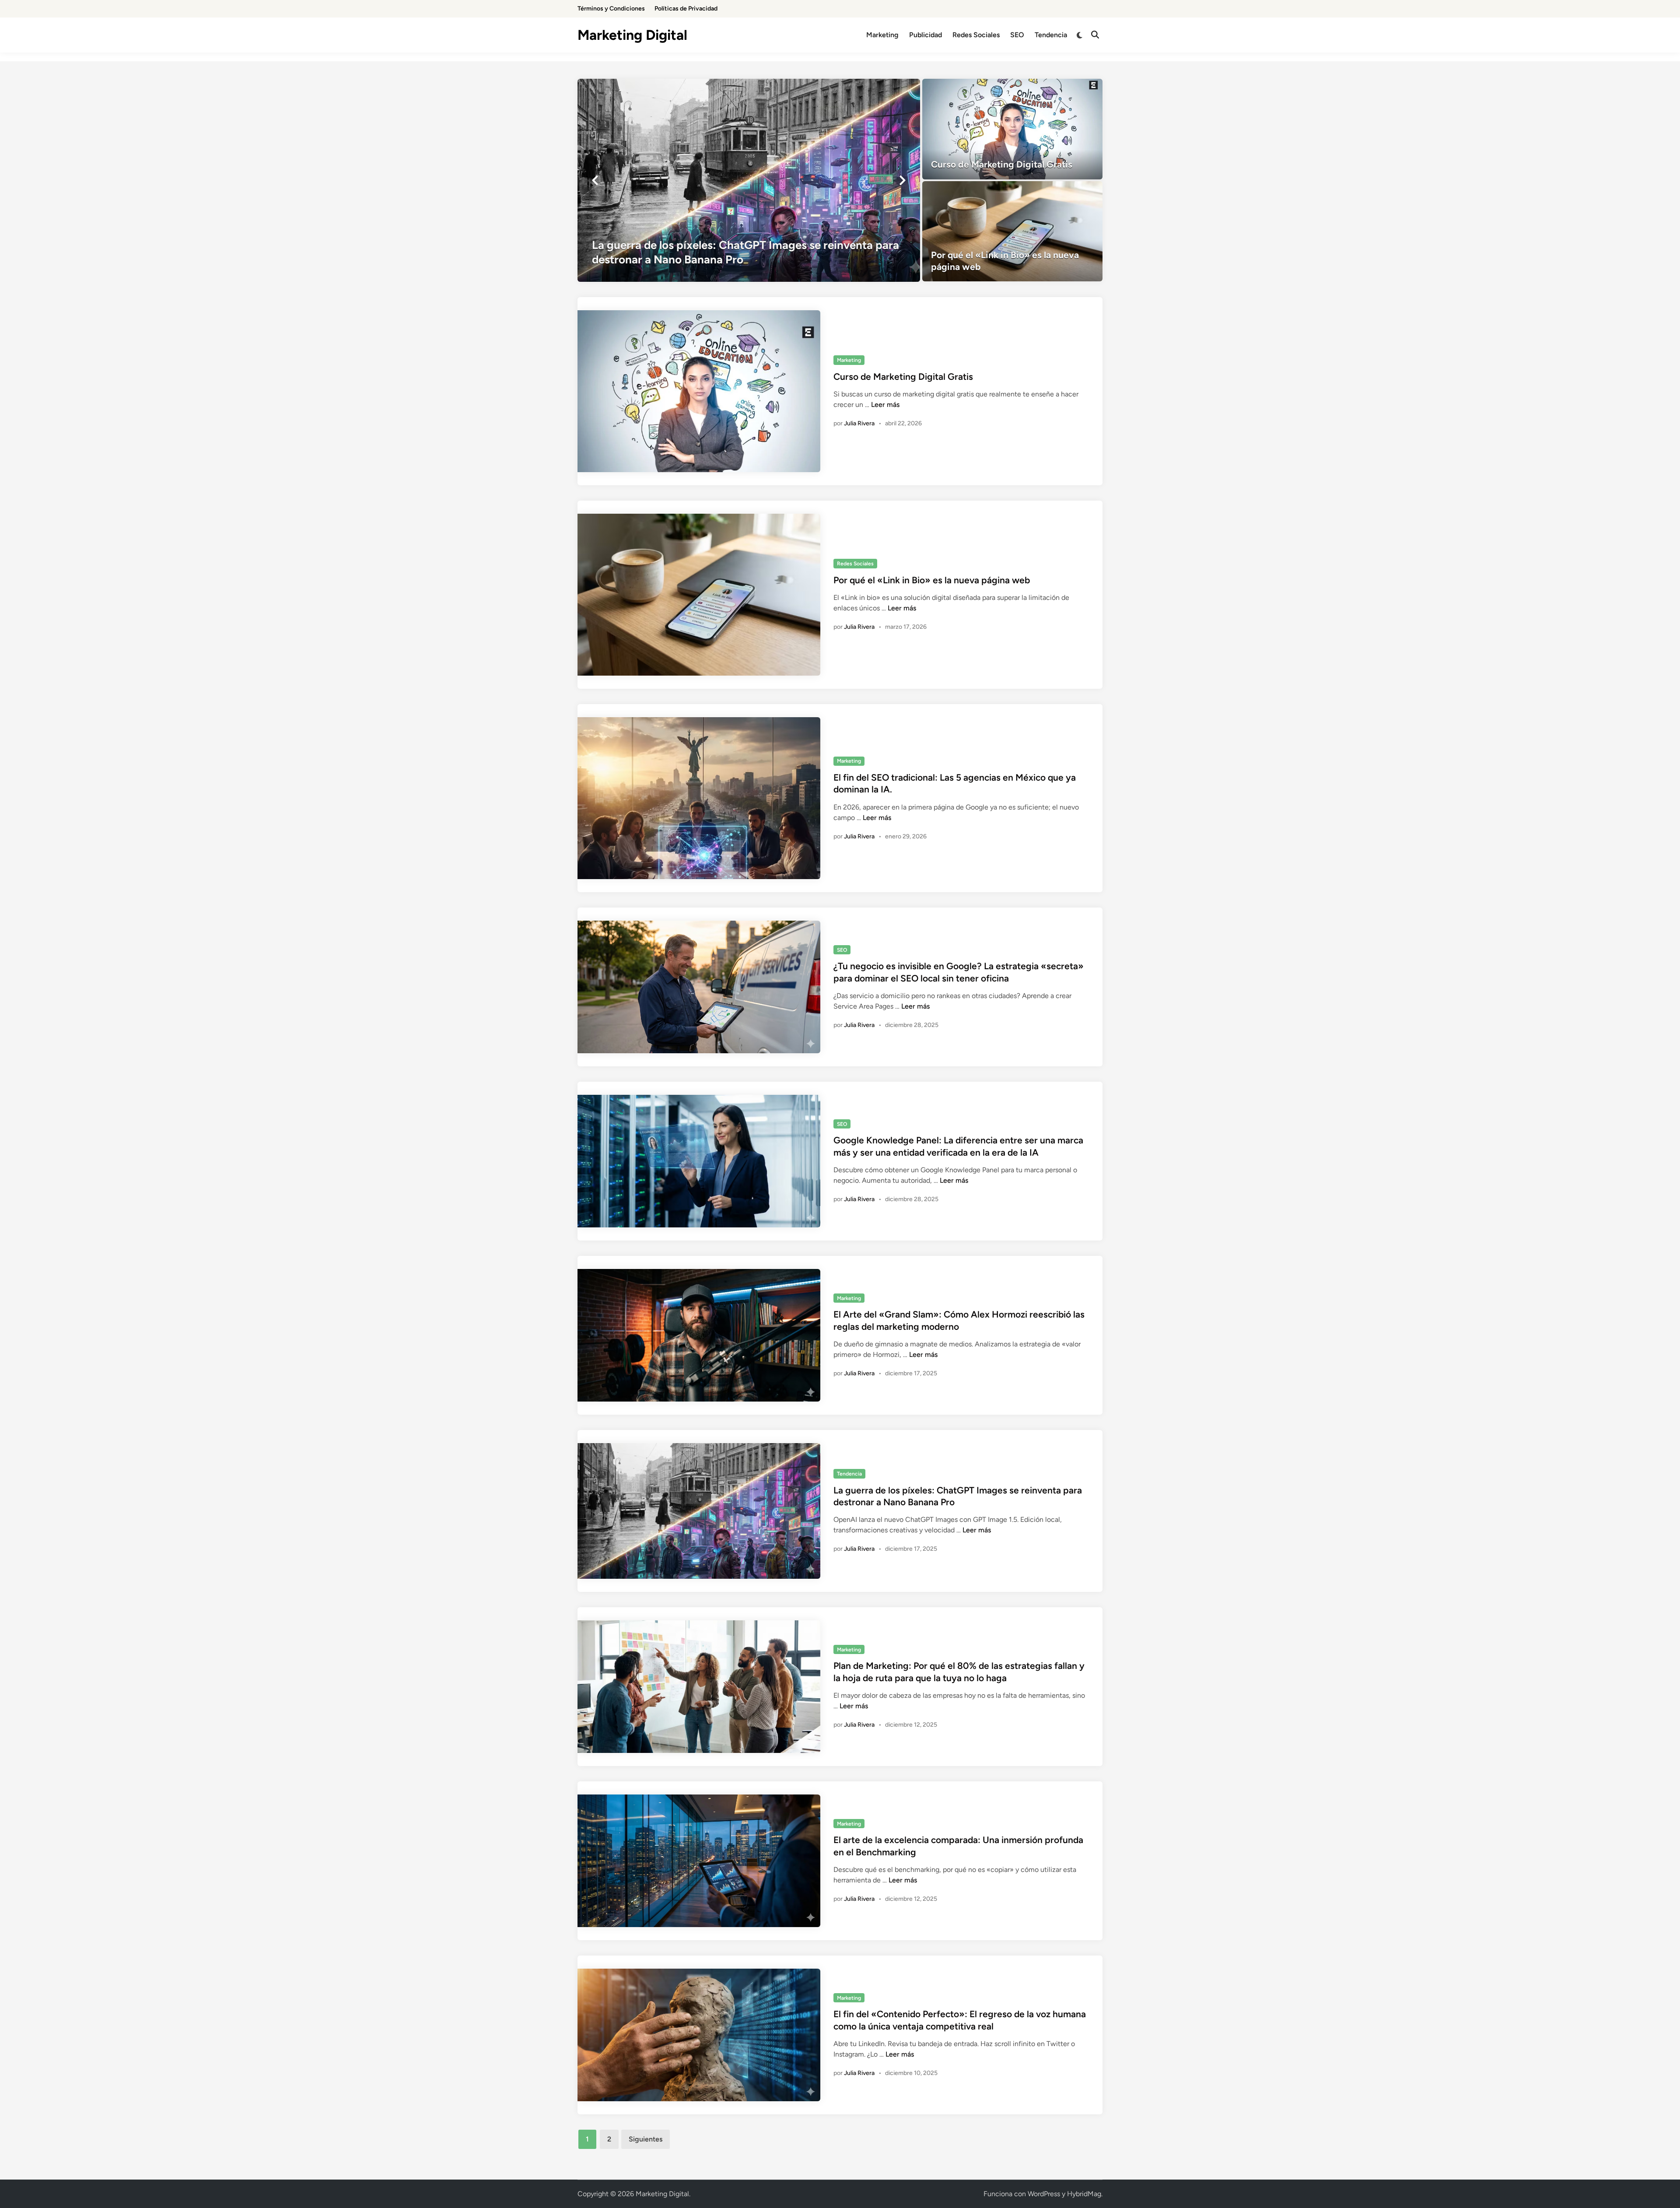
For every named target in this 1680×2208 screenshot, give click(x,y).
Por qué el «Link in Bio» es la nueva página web (932, 580)
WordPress (1044, 2194)
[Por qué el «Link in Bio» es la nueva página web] (1013, 231)
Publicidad (926, 35)
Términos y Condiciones (611, 9)
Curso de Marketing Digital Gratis (903, 377)
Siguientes (646, 2139)
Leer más (885, 405)
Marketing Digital (632, 35)
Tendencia (1051, 35)
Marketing (882, 35)
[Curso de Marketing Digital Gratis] (1013, 129)
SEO (1017, 35)
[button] (595, 180)
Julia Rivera (859, 423)
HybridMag (1084, 2194)
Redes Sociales (976, 35)
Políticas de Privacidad (686, 9)
